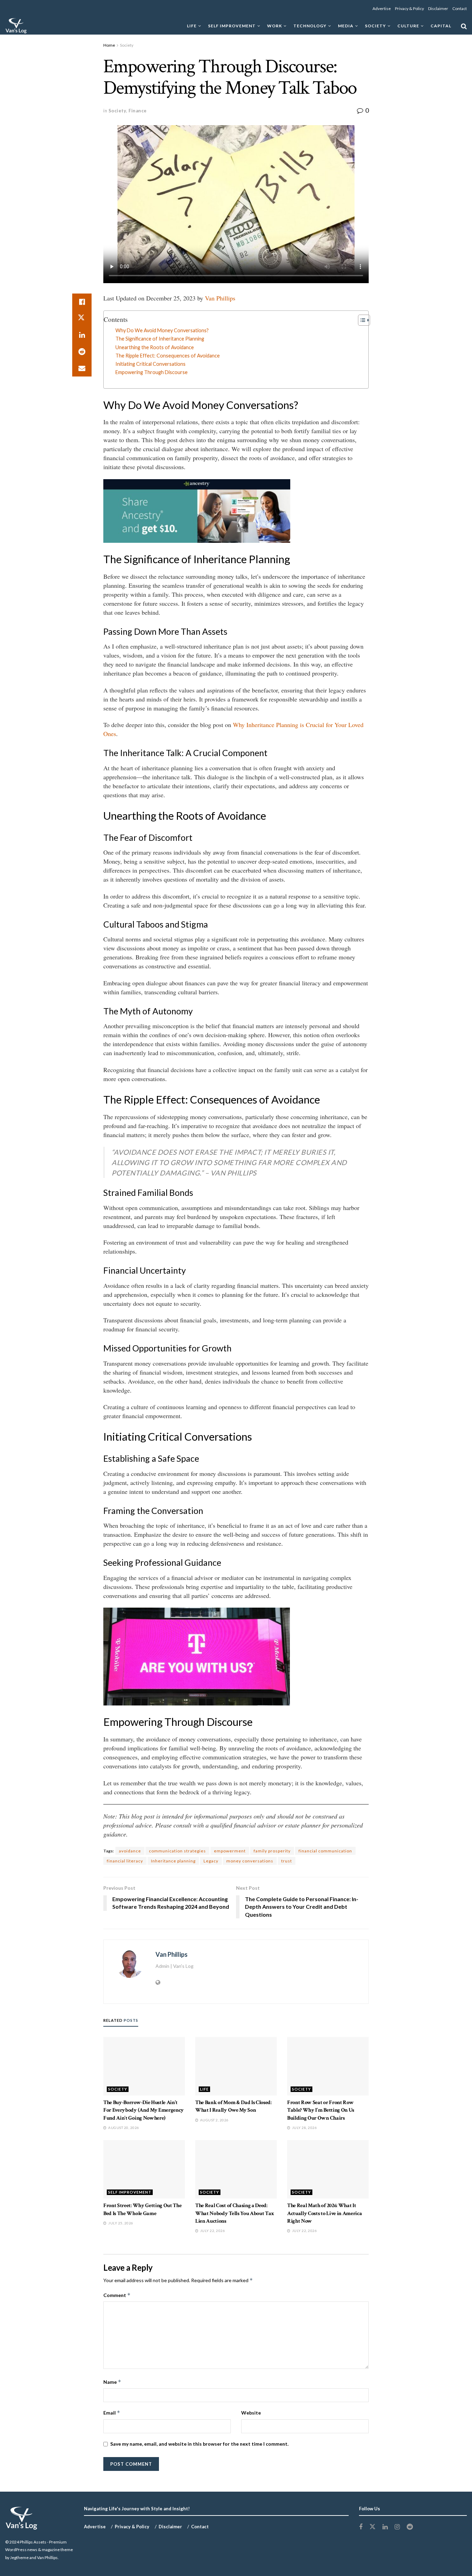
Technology (310, 26)
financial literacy (125, 1861)
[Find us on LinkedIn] (385, 2527)
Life (192, 26)
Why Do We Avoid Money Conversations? (162, 330)
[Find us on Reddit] (410, 2527)
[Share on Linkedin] (82, 335)
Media (346, 26)
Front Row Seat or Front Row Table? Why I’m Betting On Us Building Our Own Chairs (321, 2110)
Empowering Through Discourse (152, 372)
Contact (460, 8)
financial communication (325, 1851)
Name (112, 2382)
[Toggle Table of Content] (361, 320)
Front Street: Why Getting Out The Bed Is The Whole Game (142, 2209)
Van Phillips (220, 298)
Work (275, 26)
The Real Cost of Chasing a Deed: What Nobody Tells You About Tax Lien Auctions (235, 2213)
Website (251, 2413)
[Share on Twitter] (82, 318)
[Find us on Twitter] (372, 2527)
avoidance (130, 1851)
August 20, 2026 (123, 2128)
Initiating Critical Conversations (150, 364)
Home (109, 45)
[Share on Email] (82, 368)
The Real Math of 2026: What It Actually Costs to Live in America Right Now (324, 2213)
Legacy (211, 1861)
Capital (441, 26)
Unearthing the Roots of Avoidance (155, 347)
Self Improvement (232, 26)
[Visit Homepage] (16, 26)
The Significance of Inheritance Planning (160, 339)
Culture (408, 26)
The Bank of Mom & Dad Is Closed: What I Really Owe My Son (233, 2106)
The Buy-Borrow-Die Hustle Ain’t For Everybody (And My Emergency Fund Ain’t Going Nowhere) (144, 2110)
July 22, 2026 (212, 2231)
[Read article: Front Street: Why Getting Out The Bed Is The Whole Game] (144, 2169)
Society (375, 26)
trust (287, 1861)
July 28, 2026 (304, 2128)
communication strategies (177, 1851)
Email (112, 2413)
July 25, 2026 (120, 2223)
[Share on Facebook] (82, 302)
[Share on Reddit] (82, 352)
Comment (117, 2295)
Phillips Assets (33, 2542)
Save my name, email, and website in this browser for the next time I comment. (199, 2444)
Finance (138, 111)
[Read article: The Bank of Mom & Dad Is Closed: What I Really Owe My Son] (236, 2066)
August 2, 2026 (214, 2120)
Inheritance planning (173, 1861)
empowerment (230, 1851)
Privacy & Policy (409, 8)
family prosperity (272, 1851)
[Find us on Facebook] (361, 2527)
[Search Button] (464, 26)
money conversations (250, 1861)
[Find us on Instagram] (397, 2527)
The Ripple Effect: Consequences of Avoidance (168, 356)
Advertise (382, 8)
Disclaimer (438, 8)
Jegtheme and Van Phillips (34, 2558)
